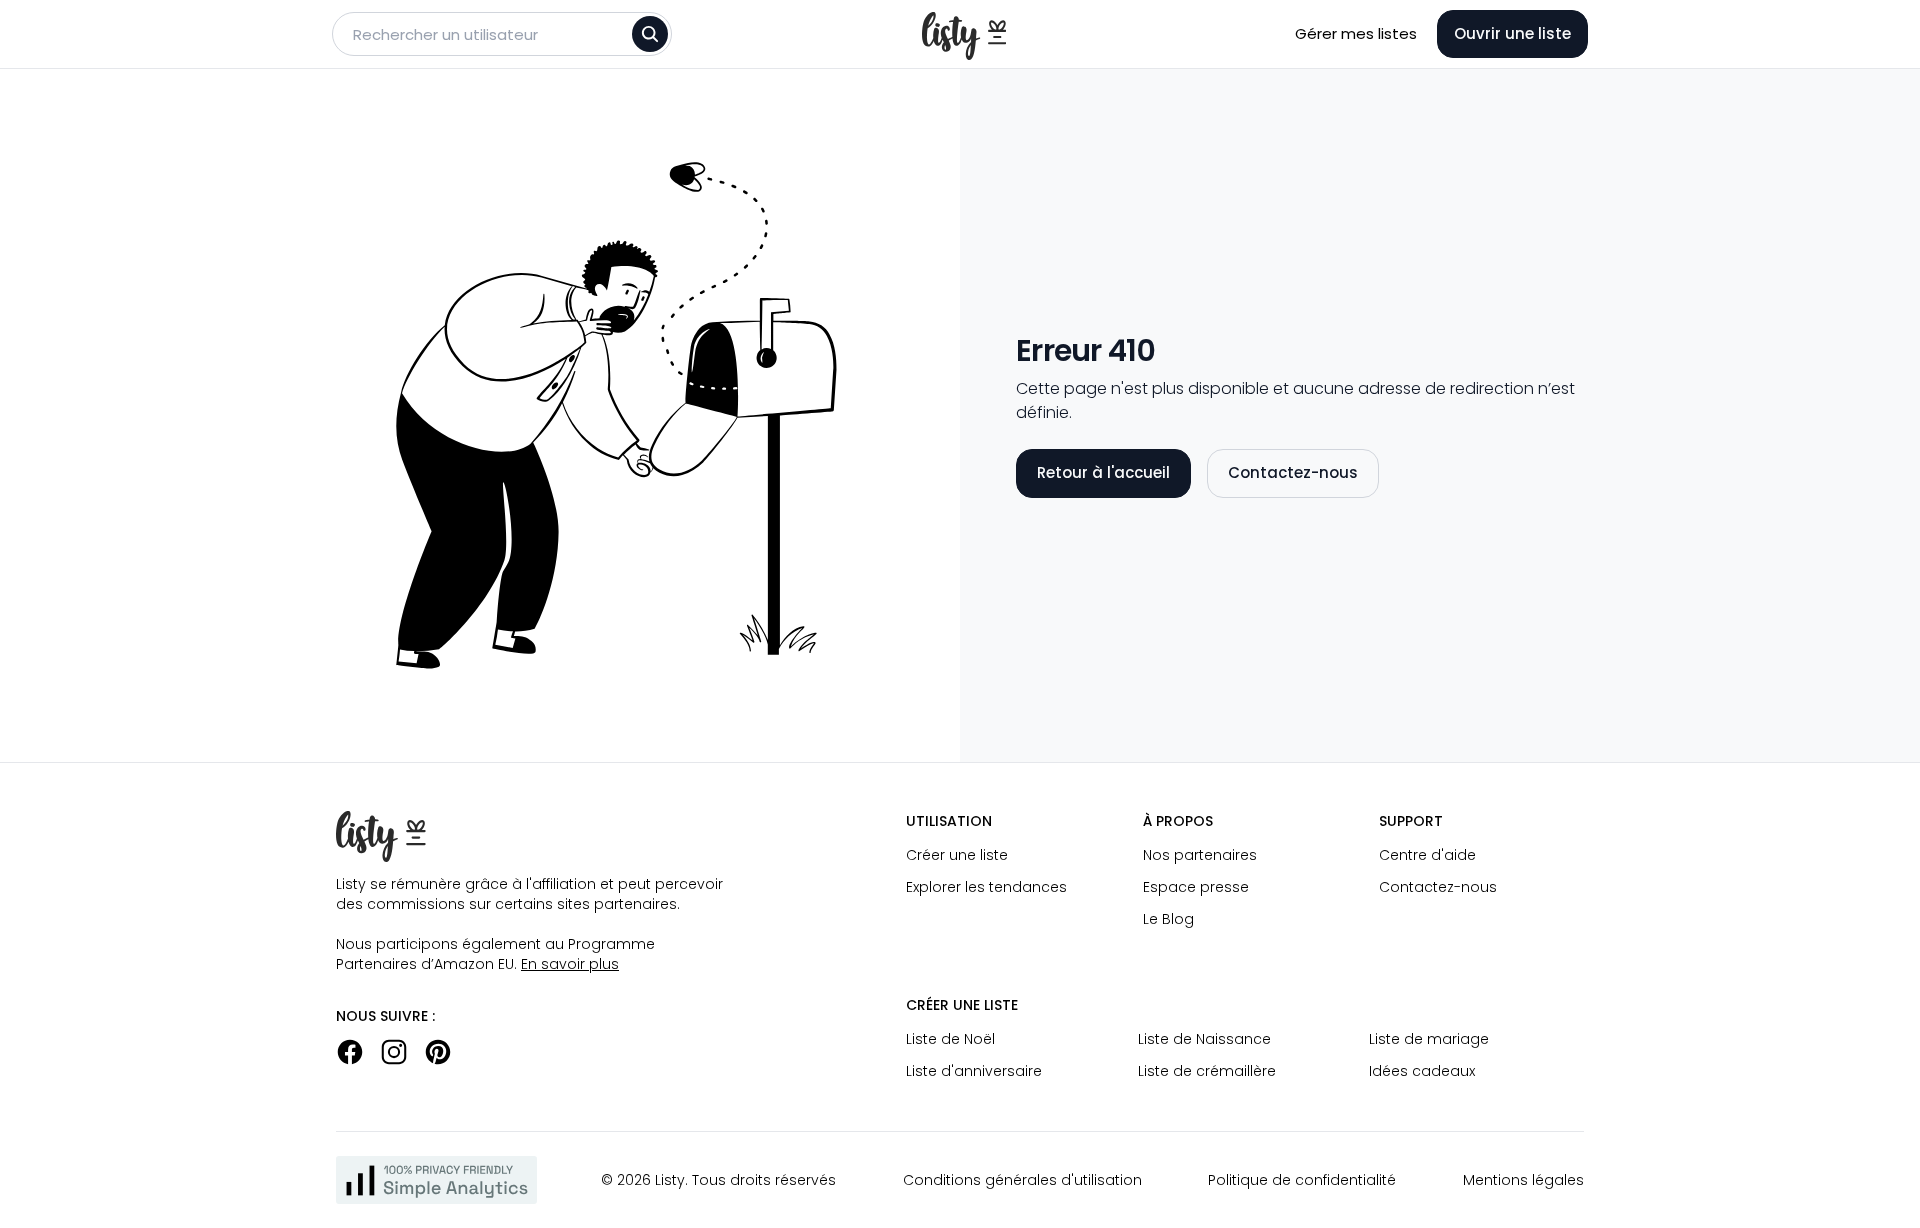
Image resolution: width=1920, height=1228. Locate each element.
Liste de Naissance (1204, 1039)
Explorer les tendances (986, 887)
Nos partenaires (1200, 855)
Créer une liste (957, 855)
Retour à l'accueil (1103, 472)
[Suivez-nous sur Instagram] (394, 1052)
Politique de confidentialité (1302, 1180)
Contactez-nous (1293, 472)
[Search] (650, 34)
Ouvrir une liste (1512, 33)
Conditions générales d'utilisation (1022, 1180)
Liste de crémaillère (1207, 1071)
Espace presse (1196, 887)
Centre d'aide (1427, 855)
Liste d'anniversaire (974, 1071)
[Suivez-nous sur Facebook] (350, 1052)
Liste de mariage (1429, 1039)
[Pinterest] (438, 1052)
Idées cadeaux (1422, 1071)
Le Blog (1168, 919)
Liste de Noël (950, 1039)
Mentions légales (1523, 1180)
